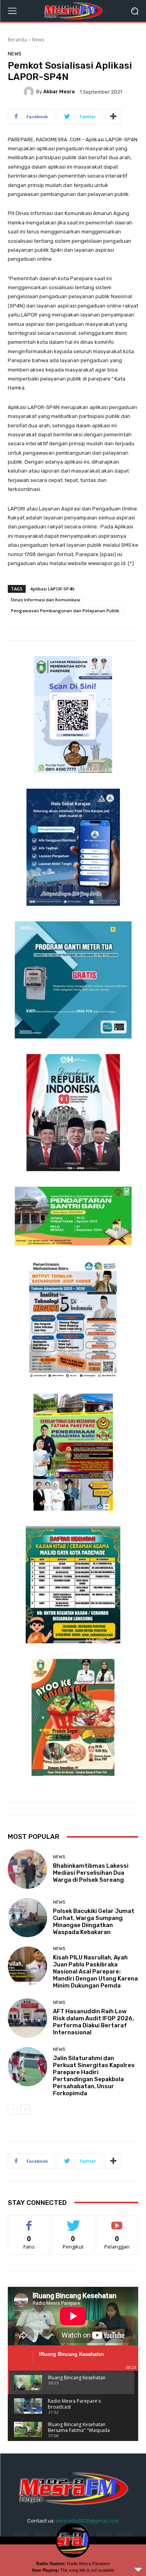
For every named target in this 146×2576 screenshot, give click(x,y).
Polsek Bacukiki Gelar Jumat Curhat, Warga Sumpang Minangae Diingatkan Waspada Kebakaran (94, 1922)
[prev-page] (13, 2110)
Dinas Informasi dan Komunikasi (46, 600)
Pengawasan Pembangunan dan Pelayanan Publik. (66, 611)
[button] (135, 11)
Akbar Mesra (59, 92)
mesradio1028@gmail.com (87, 2521)
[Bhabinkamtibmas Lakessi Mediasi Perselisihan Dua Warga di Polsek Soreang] (27, 1869)
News (38, 40)
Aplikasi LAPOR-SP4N (52, 589)
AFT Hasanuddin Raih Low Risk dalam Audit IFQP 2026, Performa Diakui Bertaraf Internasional (93, 2022)
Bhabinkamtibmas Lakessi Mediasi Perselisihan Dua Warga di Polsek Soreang (91, 1873)
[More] (113, 117)
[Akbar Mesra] (30, 92)
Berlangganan (117, 2221)
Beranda (17, 40)
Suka (29, 2221)
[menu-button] (12, 11)
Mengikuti (73, 2221)
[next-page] (25, 2110)
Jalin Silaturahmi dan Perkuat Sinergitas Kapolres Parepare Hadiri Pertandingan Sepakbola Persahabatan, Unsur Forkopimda (94, 2076)
